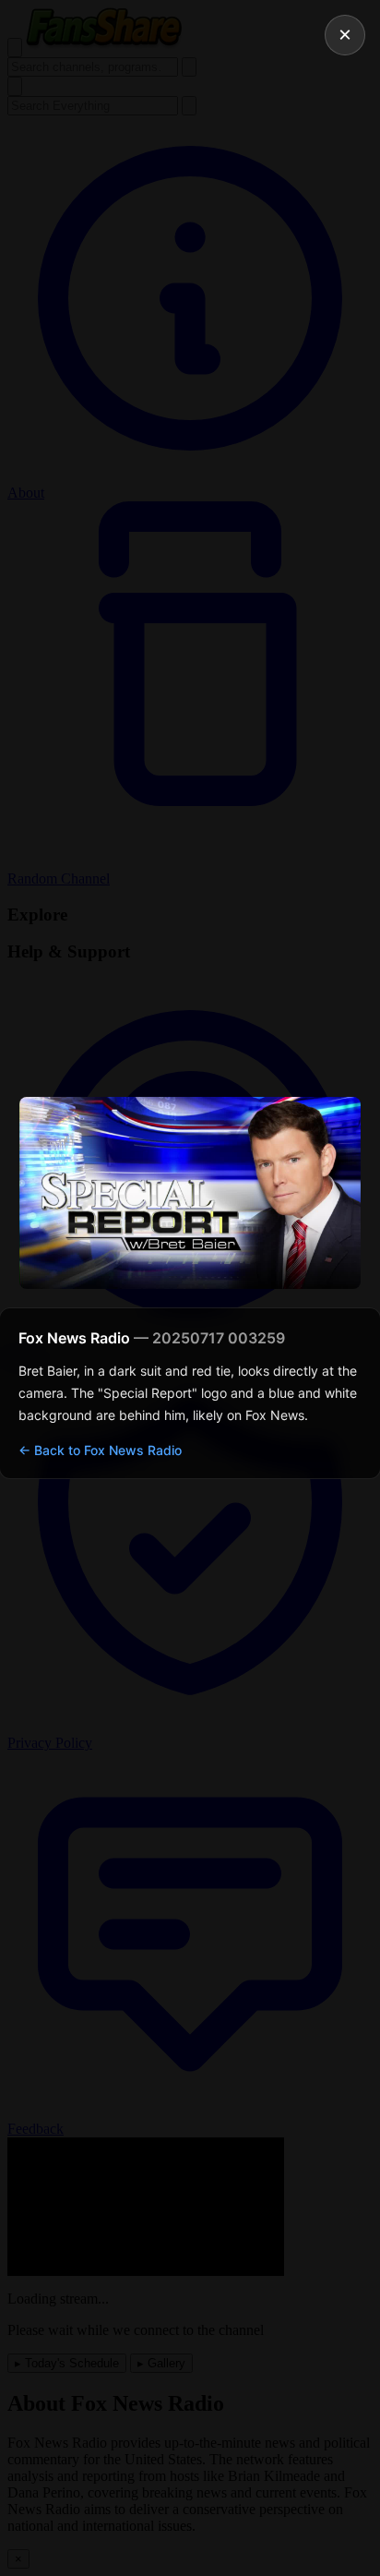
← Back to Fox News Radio (100, 1450)
